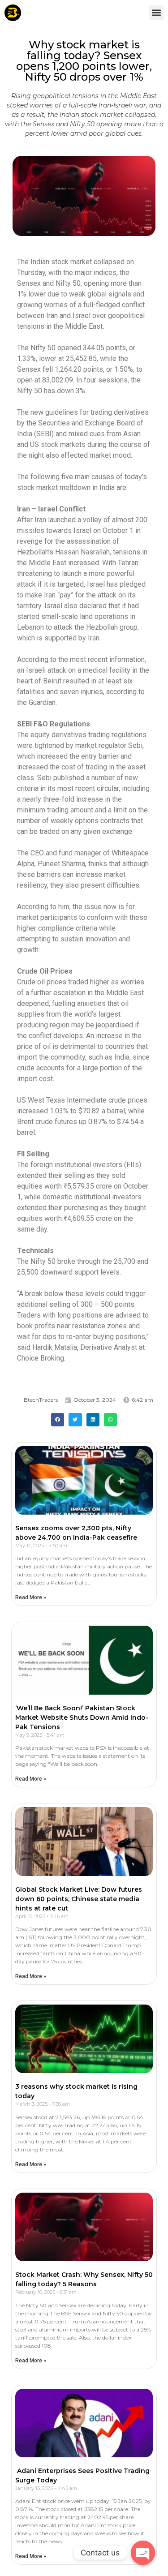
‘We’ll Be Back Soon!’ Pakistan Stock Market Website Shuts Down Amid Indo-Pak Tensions (82, 1717)
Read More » (31, 1597)
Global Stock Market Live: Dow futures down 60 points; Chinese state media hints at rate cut (79, 1899)
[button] (156, 13)
